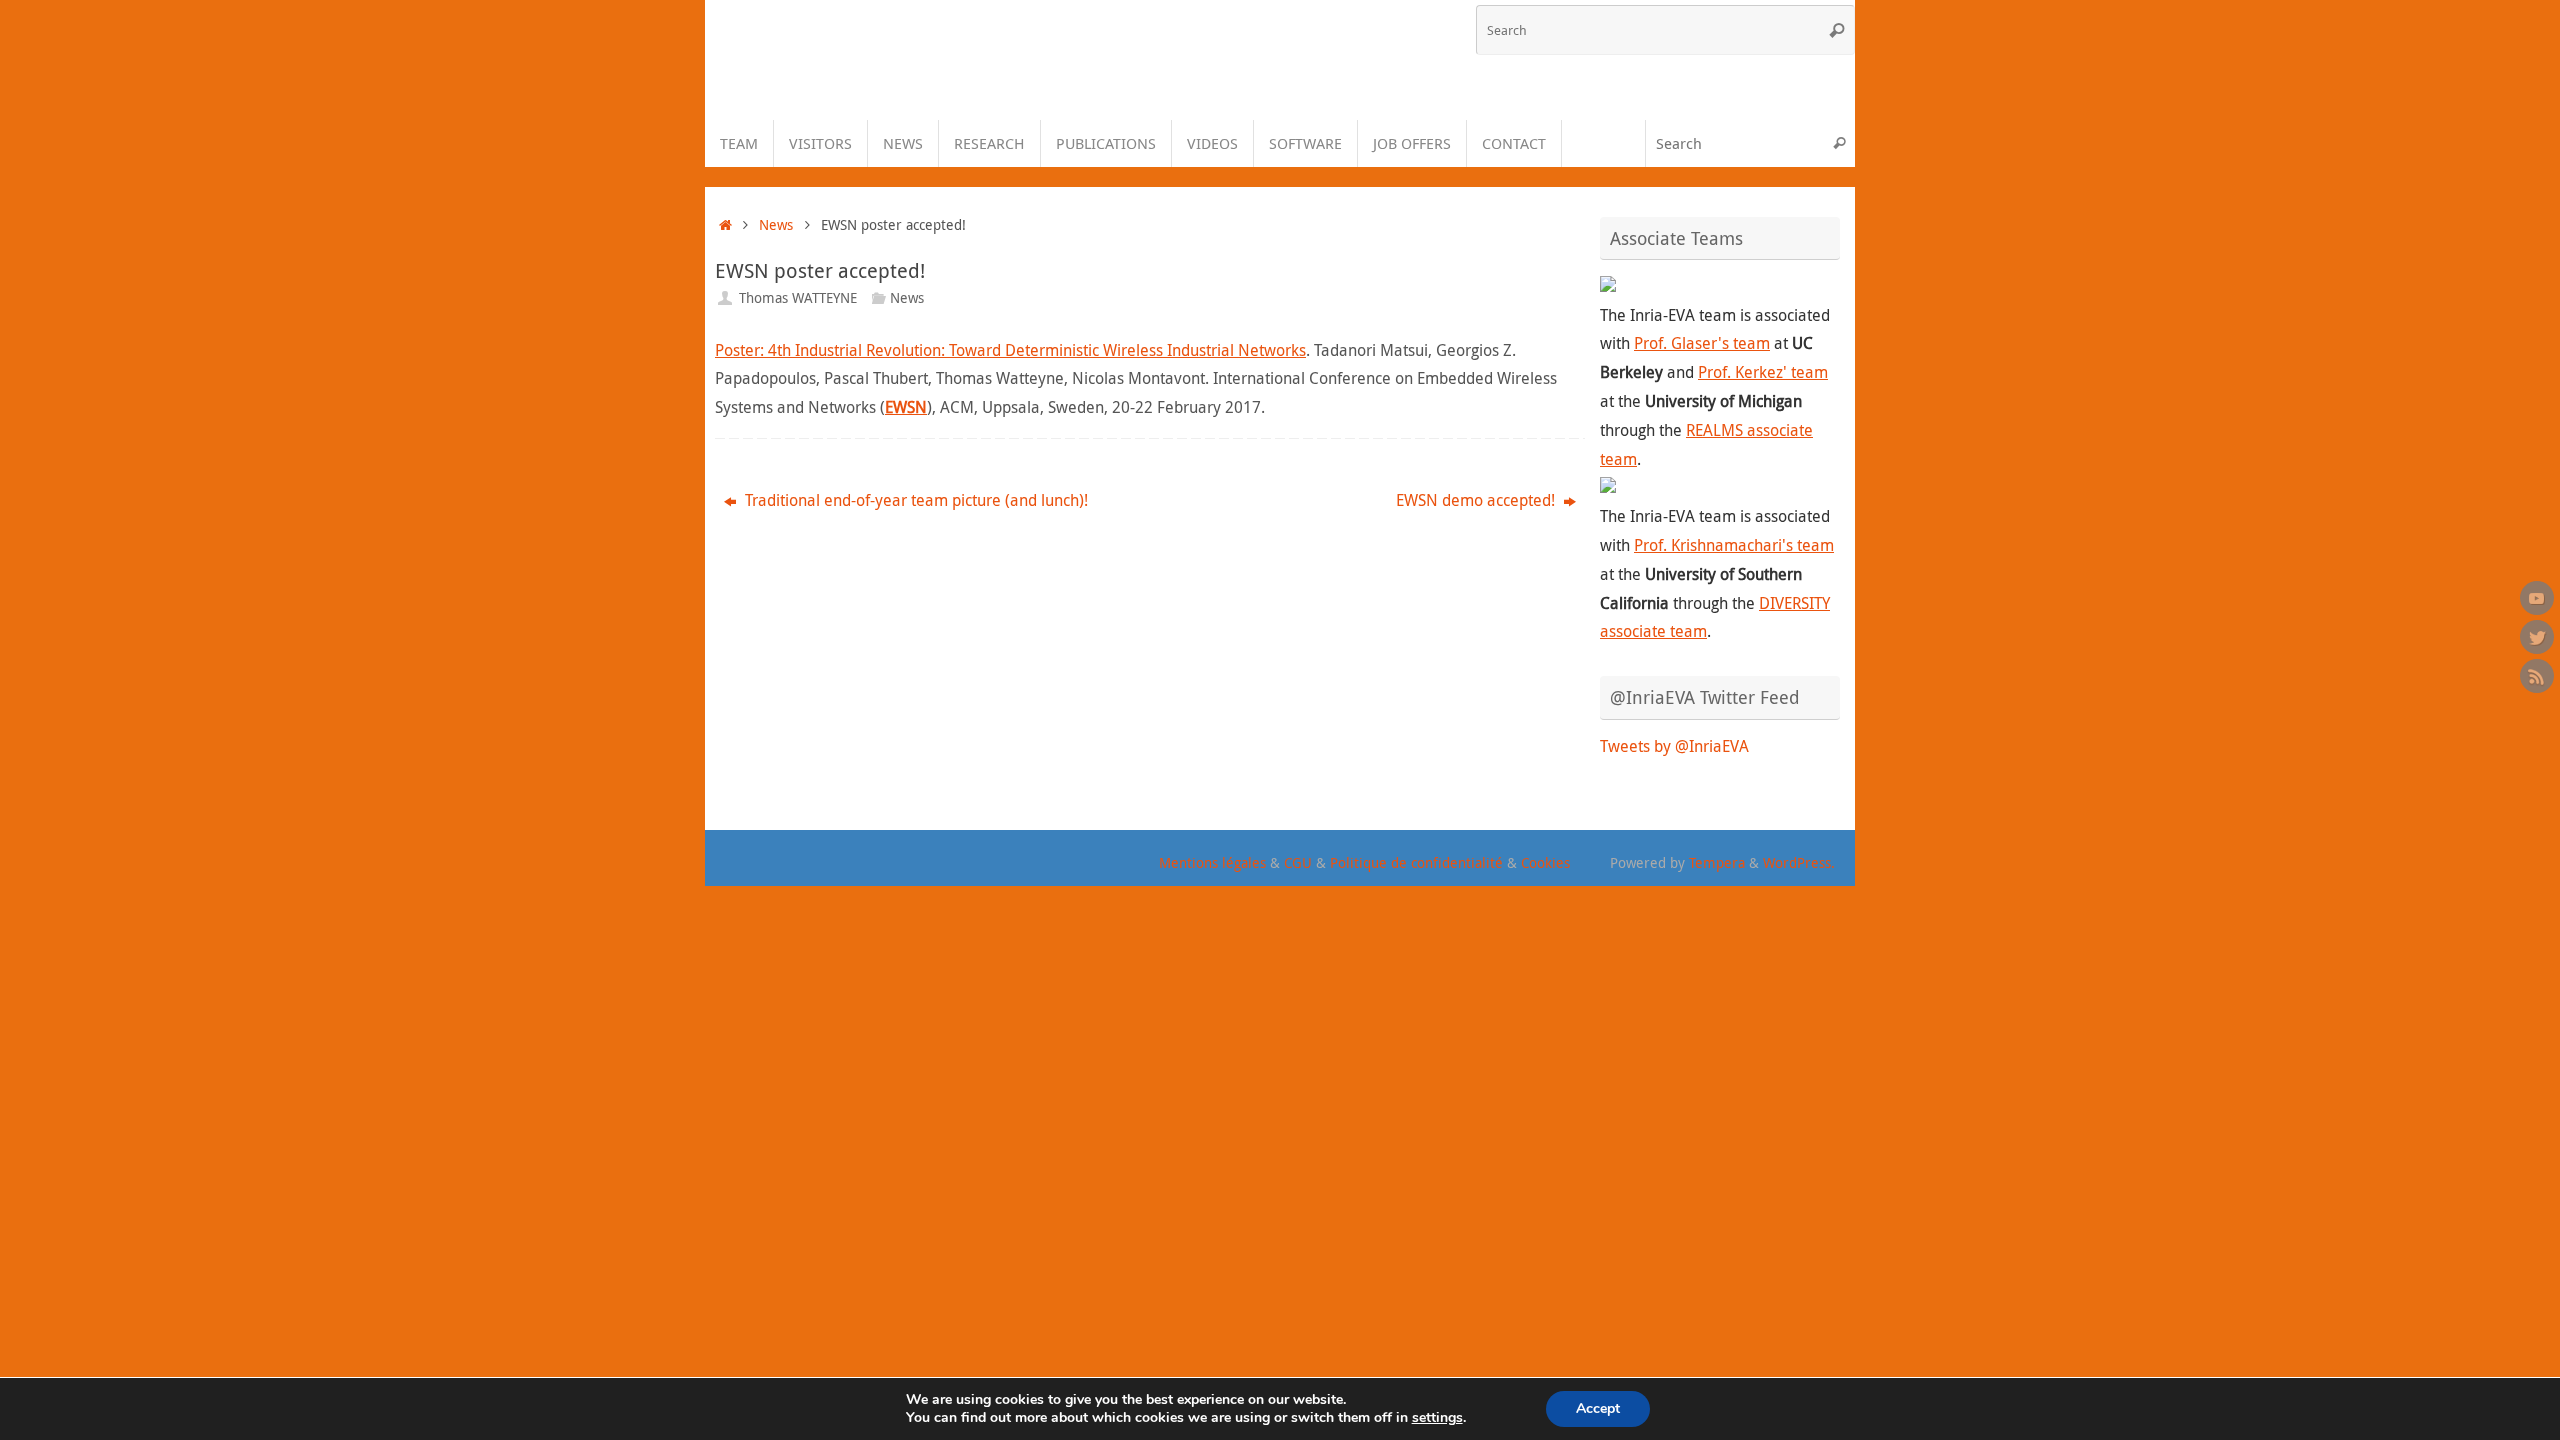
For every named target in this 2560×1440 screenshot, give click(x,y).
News (776, 224)
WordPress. (1799, 862)
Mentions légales (1212, 862)
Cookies (1545, 862)
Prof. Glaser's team (1702, 343)
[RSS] (2537, 676)
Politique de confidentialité (1416, 862)
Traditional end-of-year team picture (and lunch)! (914, 500)
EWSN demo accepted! (1477, 500)
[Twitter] (2537, 637)
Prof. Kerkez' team (1763, 372)
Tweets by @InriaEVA (1674, 746)
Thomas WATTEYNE (798, 297)
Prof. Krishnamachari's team (1734, 545)
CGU (1298, 862)
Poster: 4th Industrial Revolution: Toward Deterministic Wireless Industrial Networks (1010, 350)
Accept (1598, 1408)
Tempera (1717, 862)
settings (1437, 1418)
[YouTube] (2537, 598)
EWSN (906, 407)
